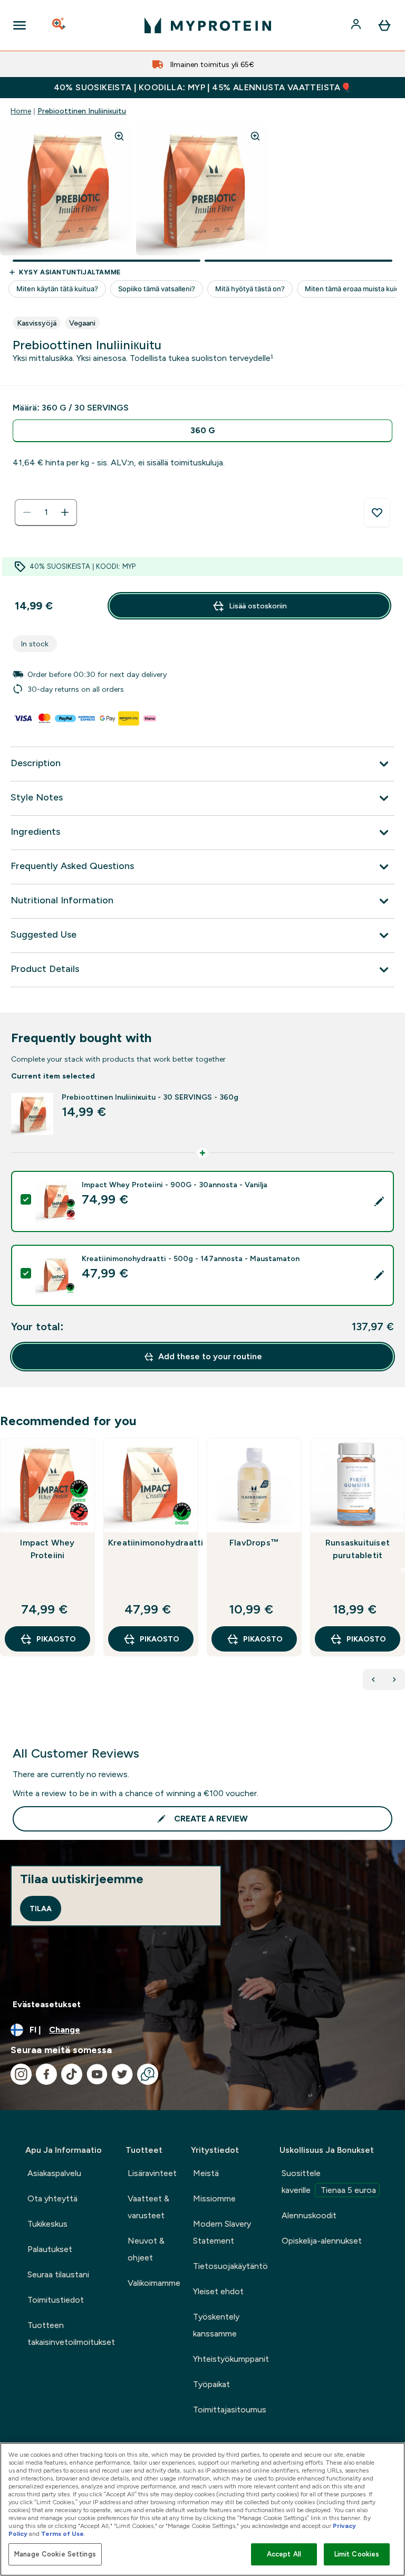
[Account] (357, 25)
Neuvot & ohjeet (146, 2249)
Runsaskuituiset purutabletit (358, 1549)
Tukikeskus (47, 2224)
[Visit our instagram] (21, 2074)
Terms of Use (62, 2534)
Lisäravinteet (152, 2173)
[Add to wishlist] (377, 513)
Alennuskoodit (309, 2215)
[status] (46, 512)
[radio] (202, 431)
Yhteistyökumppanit (231, 2359)
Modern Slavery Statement (222, 2232)
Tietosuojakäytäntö (230, 2266)
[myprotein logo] (208, 25)
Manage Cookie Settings (55, 2554)
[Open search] (60, 25)
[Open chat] (148, 2074)
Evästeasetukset (47, 2004)
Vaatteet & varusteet (148, 2207)
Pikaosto (56, 1639)
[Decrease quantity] (27, 512)
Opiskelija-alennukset (322, 2241)
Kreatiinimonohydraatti (151, 1543)
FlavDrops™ (254, 1543)
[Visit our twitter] (122, 2074)
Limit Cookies (357, 2554)
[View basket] (384, 25)
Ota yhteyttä (52, 2198)
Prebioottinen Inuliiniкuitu (82, 111)
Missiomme (214, 2198)
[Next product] (394, 1680)
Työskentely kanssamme (216, 2325)
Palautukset (50, 2249)
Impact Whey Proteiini (47, 1549)
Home (21, 111)
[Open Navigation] (20, 25)
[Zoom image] (119, 136)
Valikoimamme (154, 2283)
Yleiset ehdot (218, 2291)
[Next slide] (403, 1570)
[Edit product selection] (379, 1201)
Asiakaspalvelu (54, 2173)
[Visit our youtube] (97, 2074)
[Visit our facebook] (46, 2074)
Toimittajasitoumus (230, 2410)
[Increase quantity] (65, 512)
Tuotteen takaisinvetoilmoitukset (71, 2334)
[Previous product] (373, 1680)
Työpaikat (211, 2384)
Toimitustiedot (56, 2300)
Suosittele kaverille (329, 2182)
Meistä (206, 2173)
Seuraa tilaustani (58, 2274)
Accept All (284, 2554)
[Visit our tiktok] (72, 2074)
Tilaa (41, 1909)
